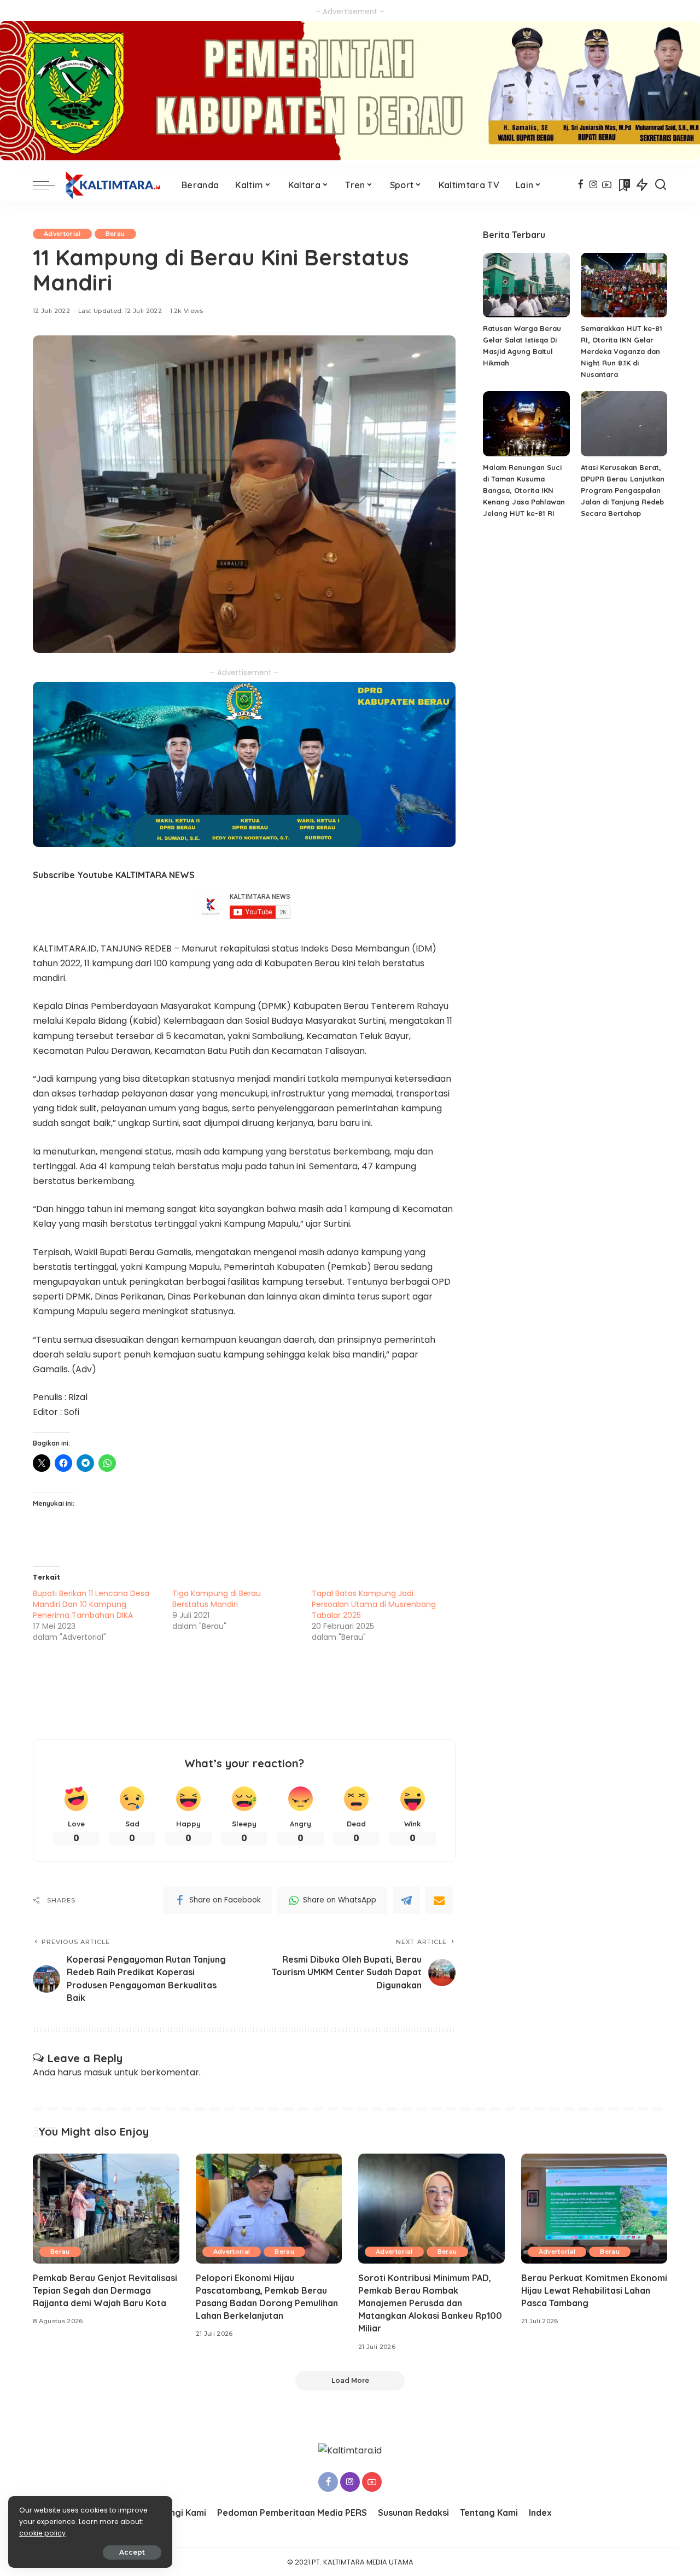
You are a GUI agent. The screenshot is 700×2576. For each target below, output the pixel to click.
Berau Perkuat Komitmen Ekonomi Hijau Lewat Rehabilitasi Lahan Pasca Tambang (594, 2290)
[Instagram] (594, 185)
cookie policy (42, 2533)
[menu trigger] (49, 185)
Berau (115, 234)
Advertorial (62, 234)
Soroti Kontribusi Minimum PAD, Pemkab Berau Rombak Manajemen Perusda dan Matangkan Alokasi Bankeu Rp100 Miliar (430, 2303)
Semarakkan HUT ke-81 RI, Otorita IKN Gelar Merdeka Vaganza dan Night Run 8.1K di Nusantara (622, 351)
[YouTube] (607, 185)
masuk (98, 2072)
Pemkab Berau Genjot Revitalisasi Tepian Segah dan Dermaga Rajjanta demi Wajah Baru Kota (105, 2290)
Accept (132, 2552)
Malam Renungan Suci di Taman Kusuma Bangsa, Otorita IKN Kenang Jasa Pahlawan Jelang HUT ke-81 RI (524, 490)
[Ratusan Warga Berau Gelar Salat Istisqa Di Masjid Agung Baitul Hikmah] (526, 285)
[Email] (439, 1900)
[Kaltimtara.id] (115, 185)
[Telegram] (406, 1900)
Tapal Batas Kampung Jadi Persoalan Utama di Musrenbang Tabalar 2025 (374, 1604)
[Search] (661, 185)
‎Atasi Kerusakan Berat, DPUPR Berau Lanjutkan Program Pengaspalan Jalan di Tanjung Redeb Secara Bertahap (623, 490)
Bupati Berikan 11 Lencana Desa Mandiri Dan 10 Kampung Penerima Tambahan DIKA (91, 1604)
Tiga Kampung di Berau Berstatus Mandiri (217, 1599)
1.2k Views (186, 311)
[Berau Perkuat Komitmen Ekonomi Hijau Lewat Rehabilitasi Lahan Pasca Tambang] (594, 2209)
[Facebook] (581, 185)
